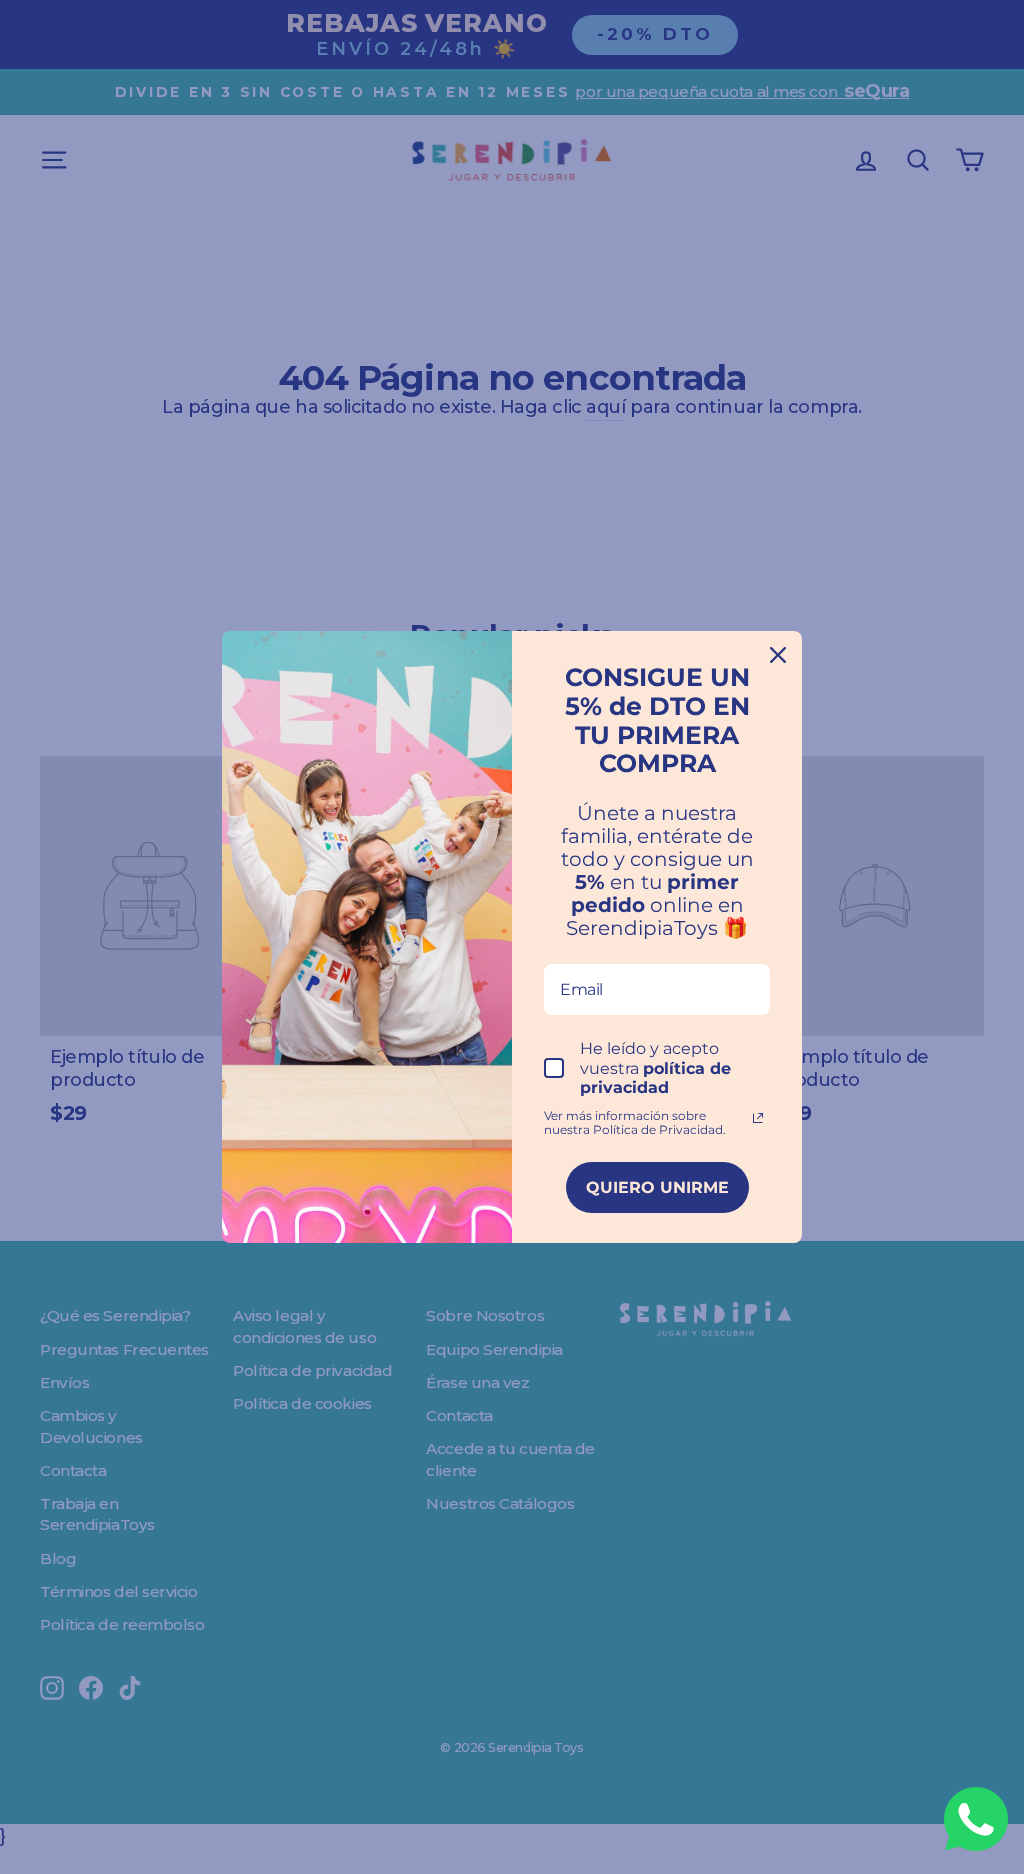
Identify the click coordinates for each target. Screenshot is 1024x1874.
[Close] (778, 655)
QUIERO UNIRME (657, 1187)
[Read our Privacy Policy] (758, 1118)
